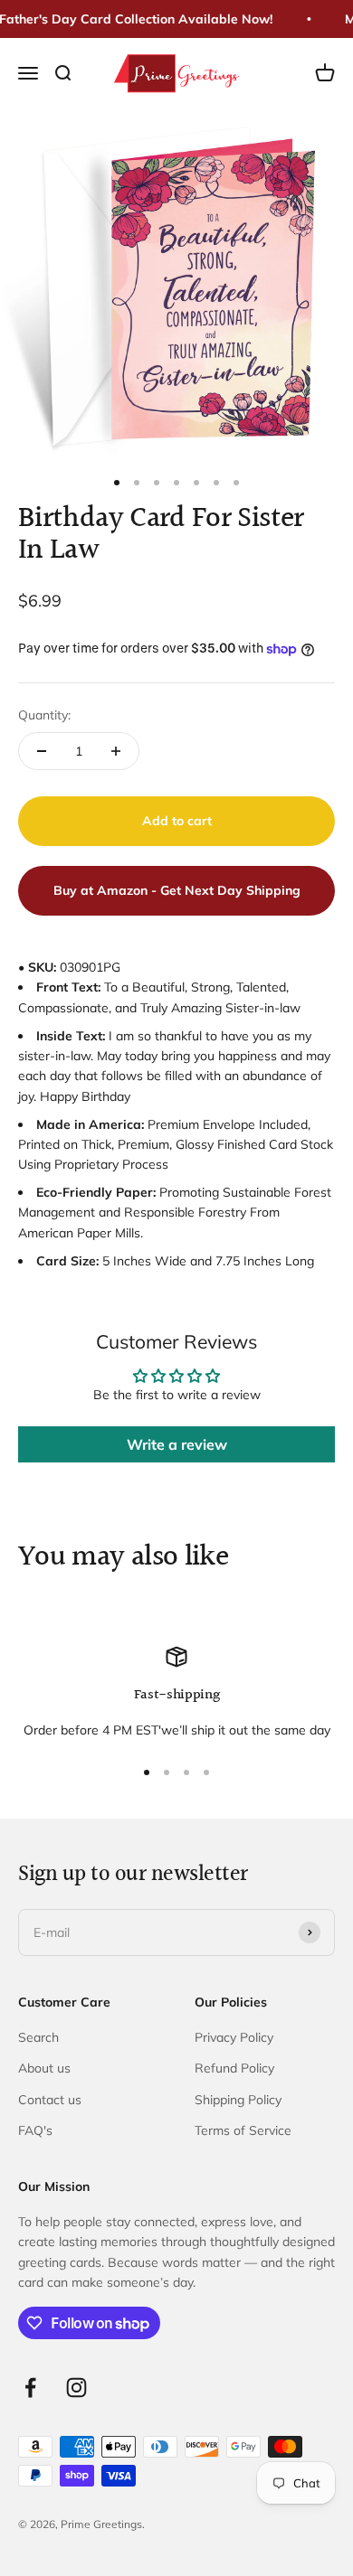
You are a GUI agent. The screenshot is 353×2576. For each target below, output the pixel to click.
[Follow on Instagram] (76, 2388)
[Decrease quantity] (42, 751)
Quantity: (44, 715)
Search (38, 2037)
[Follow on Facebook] (30, 2388)
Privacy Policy (234, 2037)
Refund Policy (234, 2068)
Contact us (50, 2100)
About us (44, 2068)
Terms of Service (243, 2130)
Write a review (177, 1444)
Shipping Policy (238, 2100)
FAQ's (35, 2130)
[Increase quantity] (116, 751)
